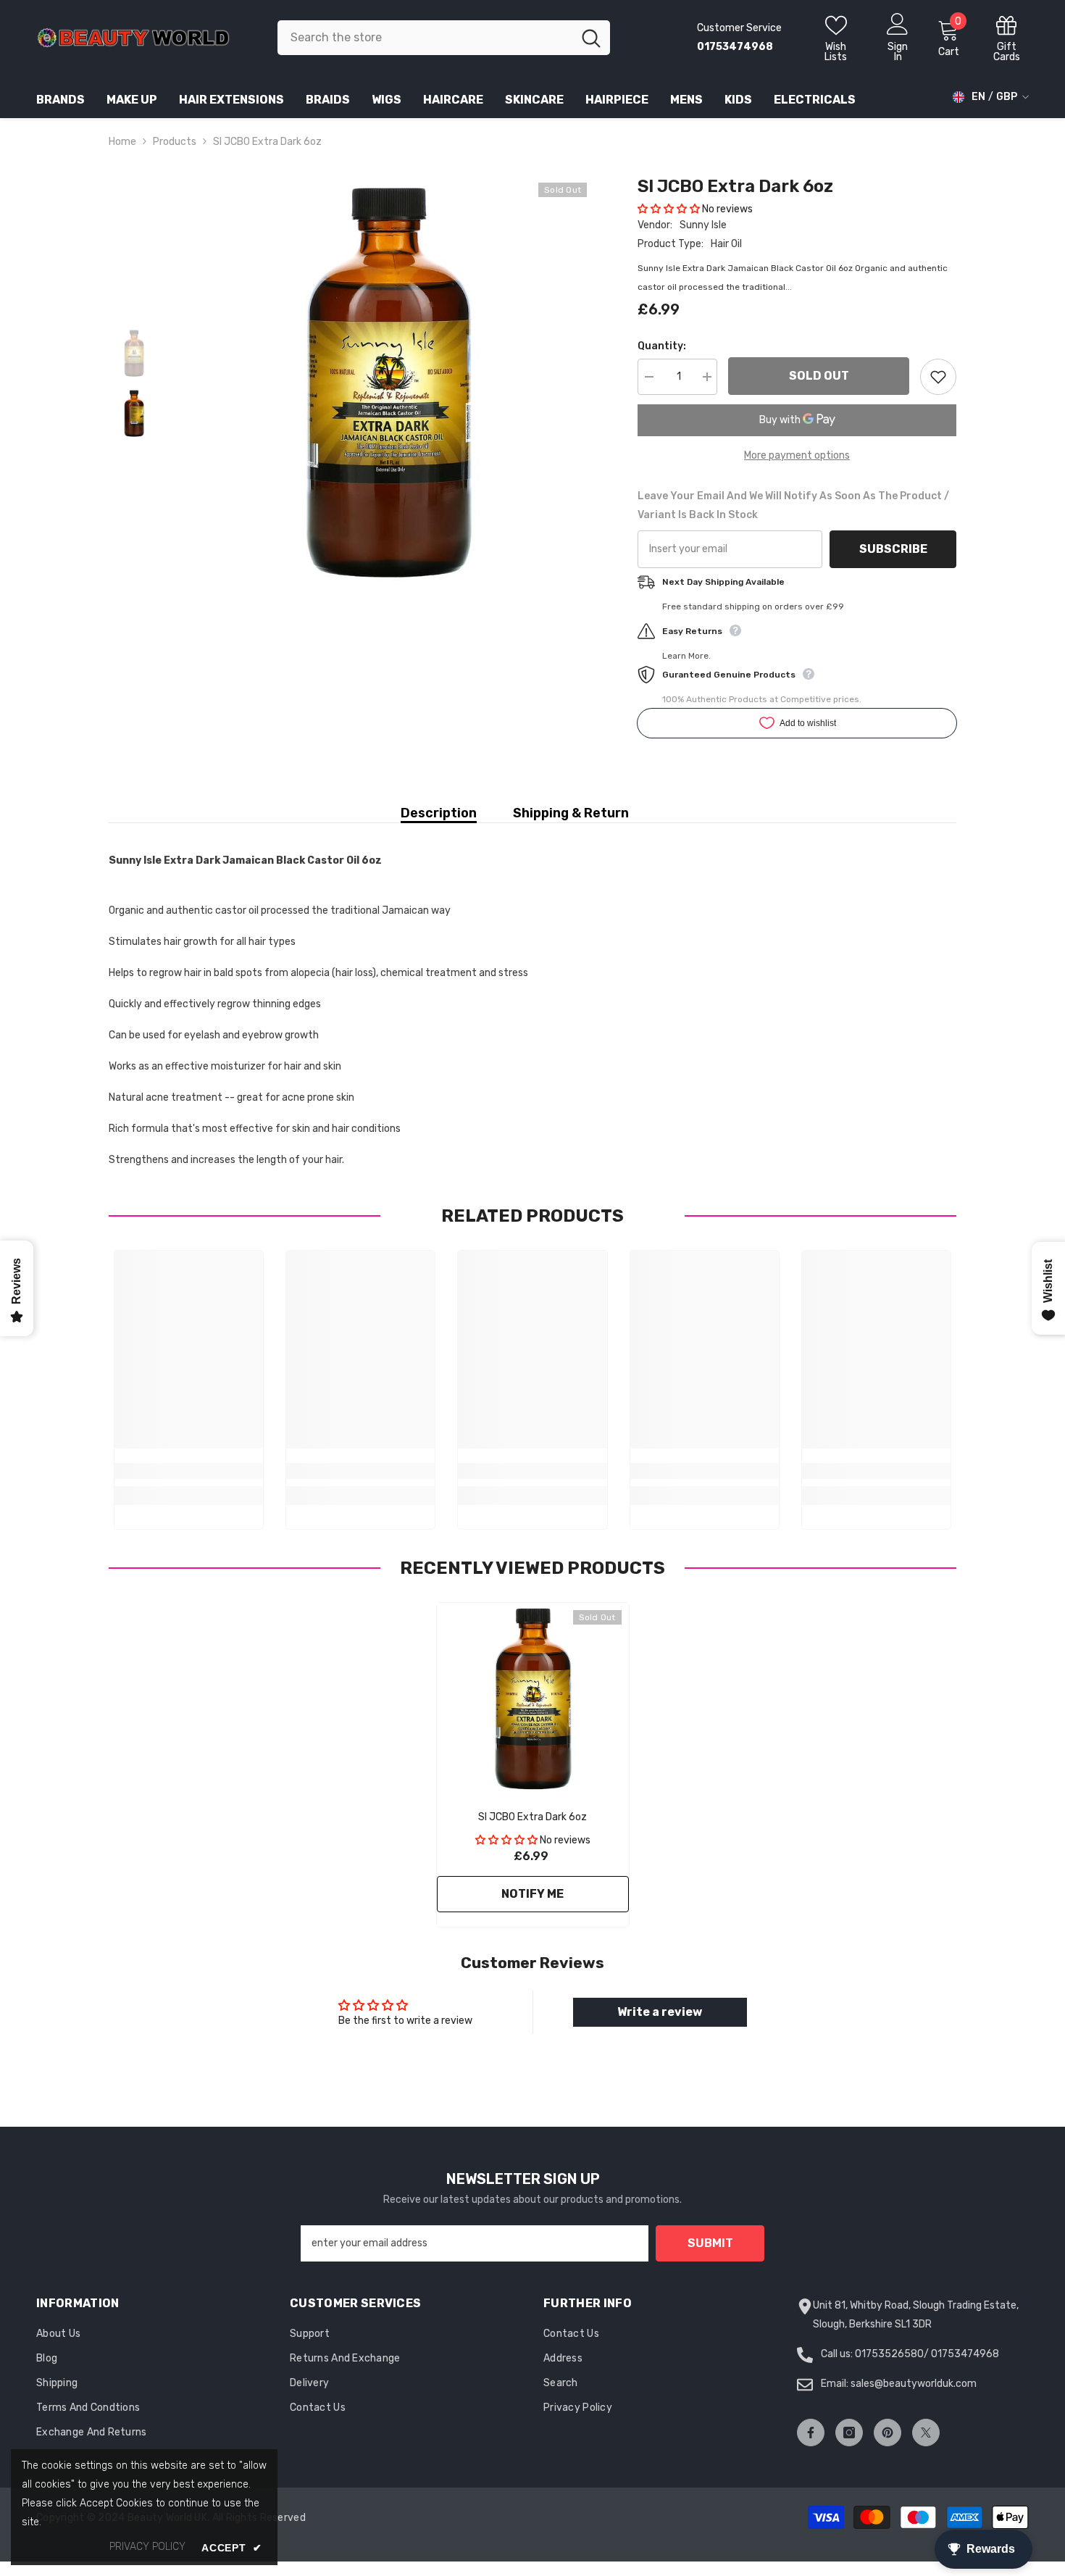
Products (175, 142)
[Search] (444, 38)
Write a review (660, 2012)
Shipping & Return (571, 813)
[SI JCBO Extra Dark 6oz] (533, 1699)
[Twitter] (926, 2433)
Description (439, 813)
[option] (388, 382)
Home (122, 142)
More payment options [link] (797, 455)
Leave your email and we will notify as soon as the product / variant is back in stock (793, 505)
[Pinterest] (887, 2433)
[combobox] (425, 38)
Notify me (532, 1894)
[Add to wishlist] (938, 377)
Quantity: (662, 346)
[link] (189, 1471)
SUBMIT (710, 2243)
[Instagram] (849, 2433)
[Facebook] (811, 2433)
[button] (669, 209)
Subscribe (893, 549)
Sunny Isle (703, 225)
